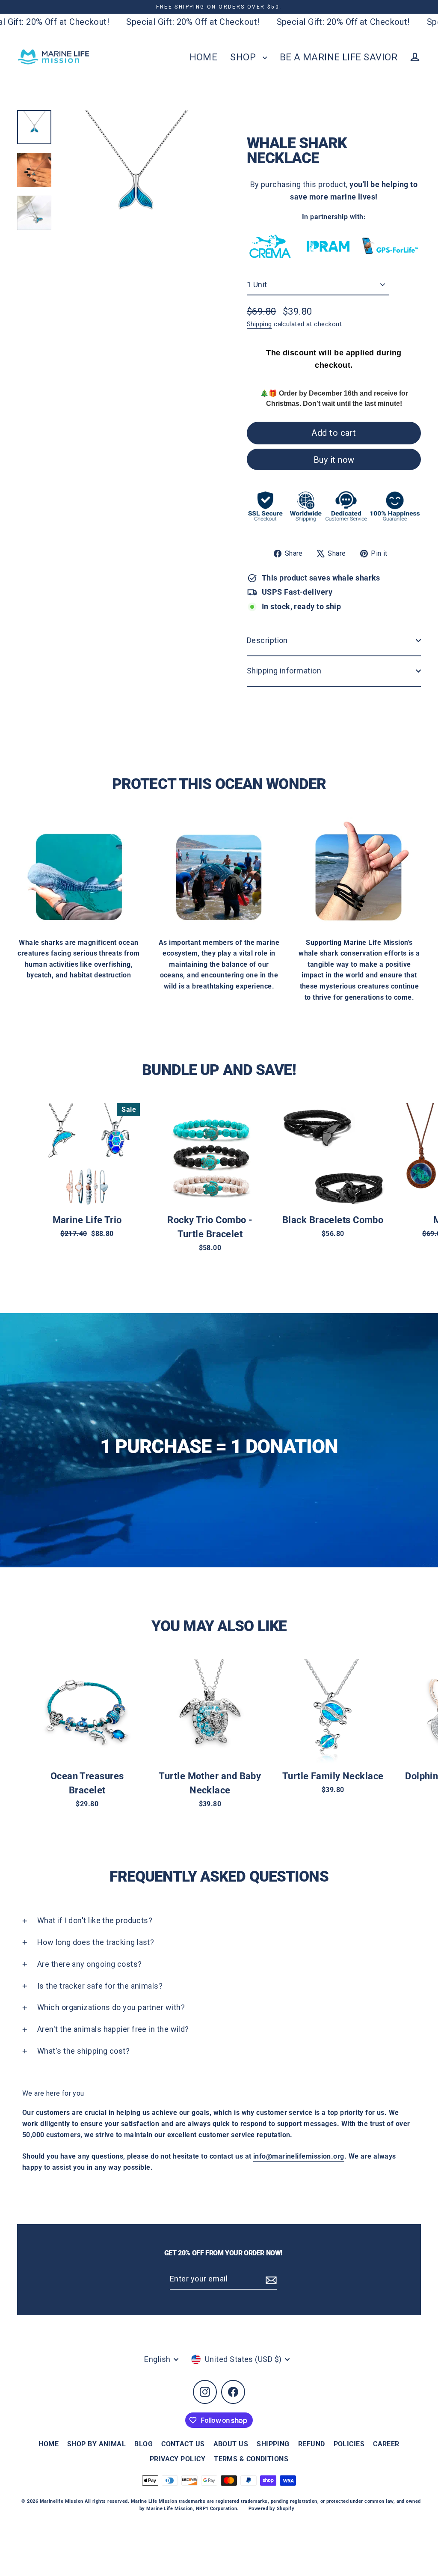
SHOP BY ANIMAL (96, 2444)
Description (267, 640)
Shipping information (284, 671)
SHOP (244, 57)
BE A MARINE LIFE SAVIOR (339, 57)
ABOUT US (231, 2444)
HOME (204, 57)
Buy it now (334, 460)
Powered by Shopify (271, 2509)
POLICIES (349, 2444)
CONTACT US (183, 2444)
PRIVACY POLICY (178, 2459)
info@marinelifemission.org (299, 2156)
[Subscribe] (270, 2280)
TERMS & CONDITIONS (251, 2459)
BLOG (144, 2444)
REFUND (312, 2444)
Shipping (259, 324)
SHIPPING (273, 2444)
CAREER (386, 2444)
